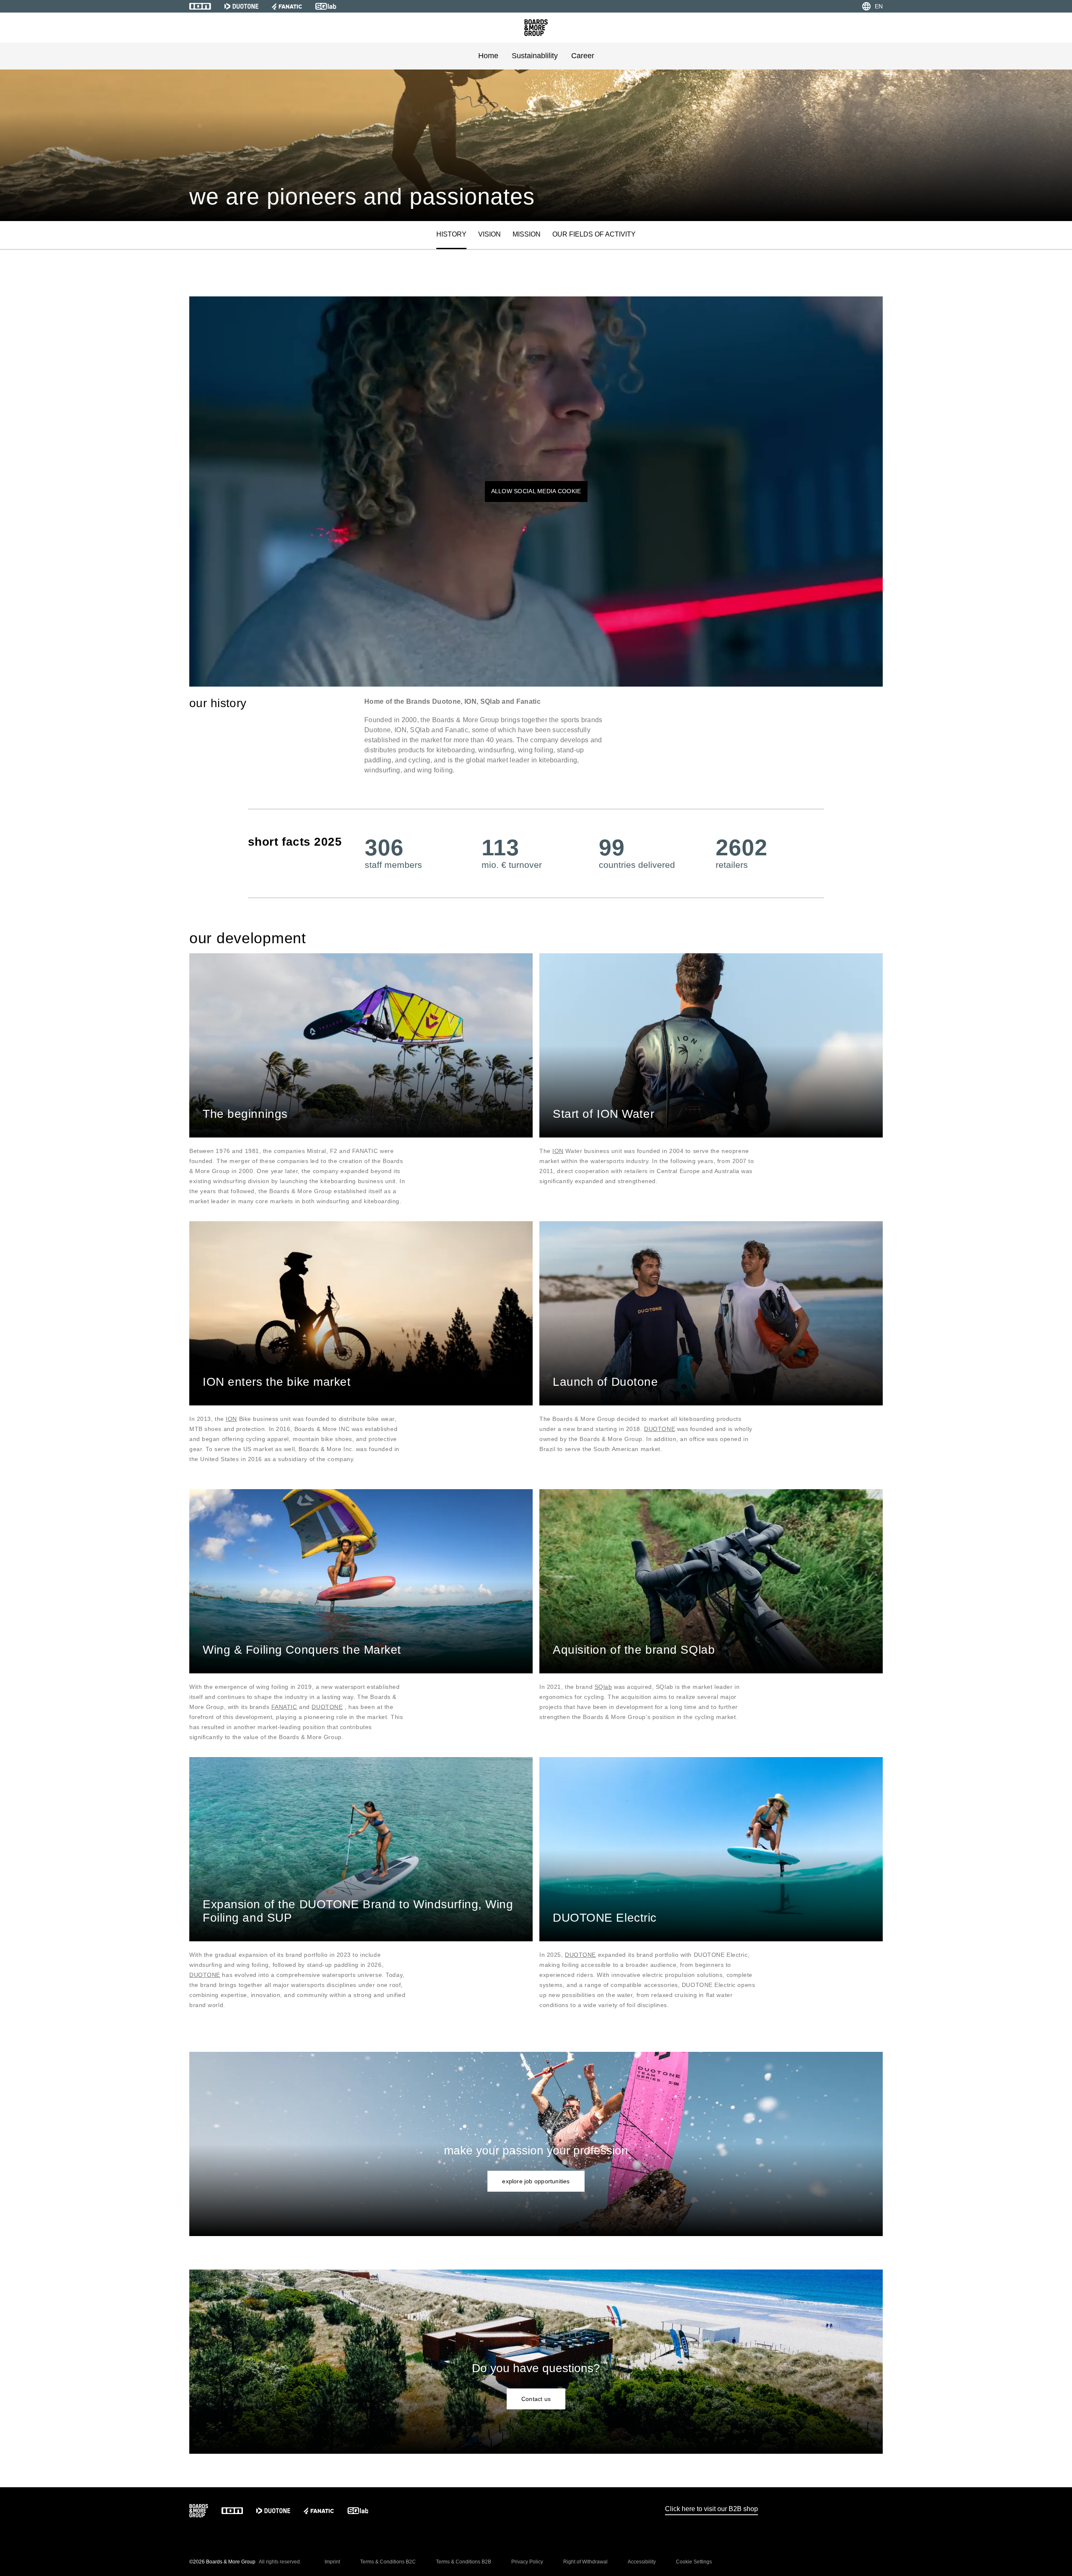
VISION (490, 234)
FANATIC (284, 1707)
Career (583, 56)
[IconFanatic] (287, 6)
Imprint (332, 2562)
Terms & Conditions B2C (388, 2562)
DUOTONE (660, 1429)
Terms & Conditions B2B (464, 2562)
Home (488, 56)
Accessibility (642, 2562)
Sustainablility (535, 56)
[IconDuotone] (241, 6)
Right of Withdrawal (585, 2562)
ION (558, 1151)
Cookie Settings (694, 2562)
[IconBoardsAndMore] (536, 28)
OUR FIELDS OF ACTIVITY (594, 234)
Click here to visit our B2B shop (711, 2509)
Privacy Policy (527, 2562)
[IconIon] (200, 6)
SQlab (603, 1687)
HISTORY (451, 234)
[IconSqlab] (326, 6)
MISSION (527, 234)
